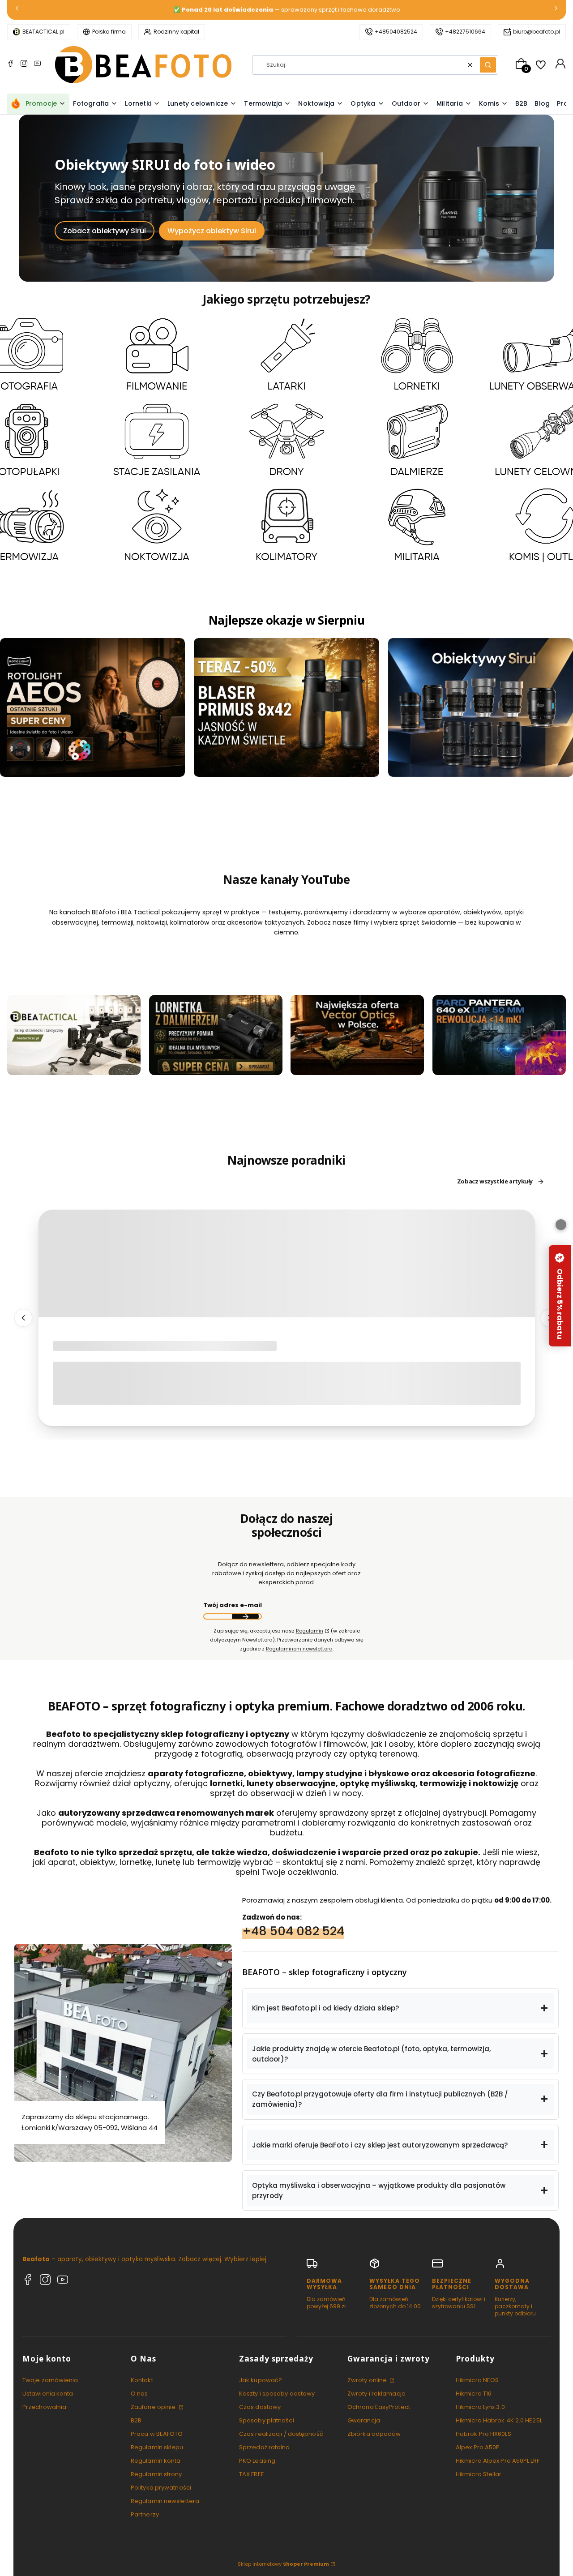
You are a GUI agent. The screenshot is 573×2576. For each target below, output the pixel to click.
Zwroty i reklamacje (376, 2394)
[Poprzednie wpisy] (23, 1318)
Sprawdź (74, 1069)
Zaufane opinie (154, 2407)
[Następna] (556, 10)
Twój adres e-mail (233, 1605)
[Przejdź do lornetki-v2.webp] (417, 355)
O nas (139, 2394)
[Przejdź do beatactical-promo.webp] (74, 1035)
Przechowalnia (44, 2407)
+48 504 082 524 (293, 1931)
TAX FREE (252, 2474)
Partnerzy (145, 2514)
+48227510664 (465, 32)
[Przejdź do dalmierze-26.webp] (417, 440)
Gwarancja (364, 2420)
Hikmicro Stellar (479, 2474)
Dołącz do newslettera (245, 1616)
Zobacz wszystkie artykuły (495, 1182)
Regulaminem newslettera (299, 1649)
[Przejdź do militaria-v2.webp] (417, 526)
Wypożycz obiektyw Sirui (212, 231)
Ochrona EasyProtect (379, 2407)
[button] (488, 65)
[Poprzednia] (17, 10)
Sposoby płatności (267, 2420)
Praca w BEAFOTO (157, 2434)
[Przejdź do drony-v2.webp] (286, 440)
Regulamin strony (156, 2474)
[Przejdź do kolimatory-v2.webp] (286, 526)
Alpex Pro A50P (478, 2447)
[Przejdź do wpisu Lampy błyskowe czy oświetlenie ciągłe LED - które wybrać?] (287, 1264)
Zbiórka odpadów (374, 2434)
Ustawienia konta (48, 2394)
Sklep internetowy (283, 2564)
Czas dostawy (260, 2407)
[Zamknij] (561, 1225)
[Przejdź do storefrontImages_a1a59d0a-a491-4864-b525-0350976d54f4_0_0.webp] (499, 1035)
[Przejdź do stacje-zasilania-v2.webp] (157, 440)
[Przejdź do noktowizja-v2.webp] (157, 526)
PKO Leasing (257, 2461)
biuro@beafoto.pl (537, 32)
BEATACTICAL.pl (43, 32)
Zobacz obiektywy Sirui (105, 231)
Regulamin (310, 1631)
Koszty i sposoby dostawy (277, 2394)
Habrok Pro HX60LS (483, 2434)
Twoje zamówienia (50, 2380)
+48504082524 (396, 32)
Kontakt (142, 2380)
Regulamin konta (156, 2461)
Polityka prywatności (161, 2488)
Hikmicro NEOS (477, 2380)
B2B (136, 2420)
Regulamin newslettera (165, 2501)
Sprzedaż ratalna (265, 2447)
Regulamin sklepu (157, 2447)
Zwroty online (368, 2380)
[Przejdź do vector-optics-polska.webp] (357, 1035)
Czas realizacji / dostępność (281, 2434)
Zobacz (27, 388)
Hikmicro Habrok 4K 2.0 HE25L (499, 2420)
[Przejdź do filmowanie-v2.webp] (157, 355)
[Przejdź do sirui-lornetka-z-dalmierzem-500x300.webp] (216, 1035)
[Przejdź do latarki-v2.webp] (286, 355)
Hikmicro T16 (474, 2394)
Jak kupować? (261, 2380)
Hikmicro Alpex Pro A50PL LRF (498, 2461)
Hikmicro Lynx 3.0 (480, 2407)
